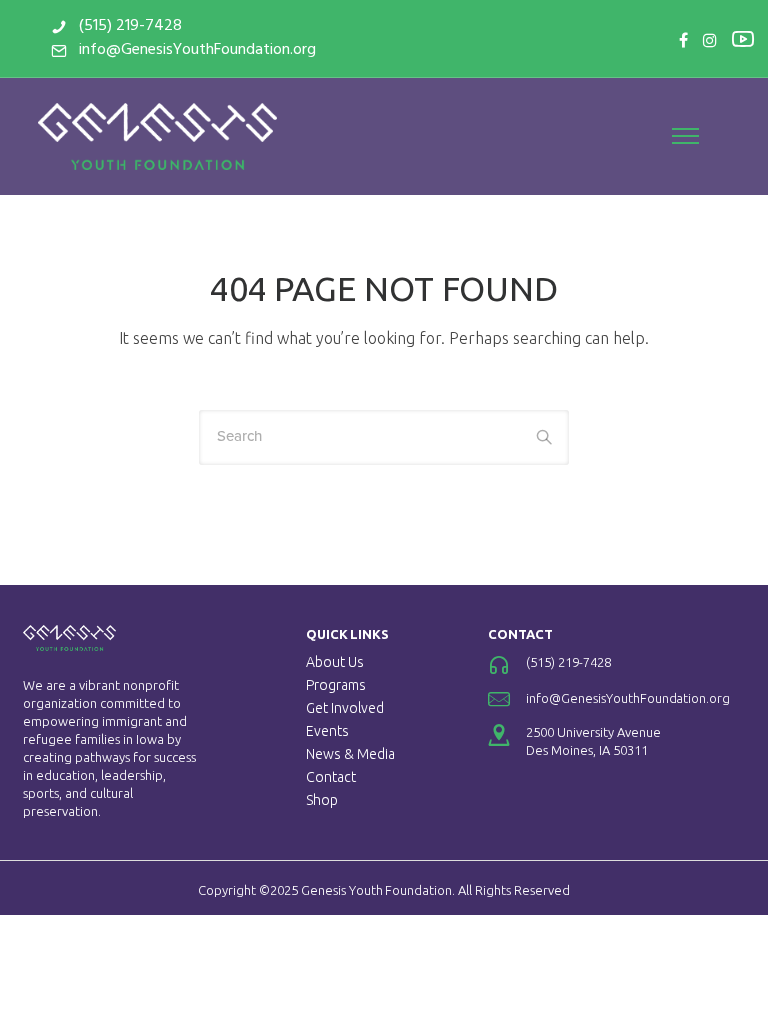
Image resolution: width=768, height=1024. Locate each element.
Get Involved (345, 708)
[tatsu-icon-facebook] (683, 40)
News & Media (350, 754)
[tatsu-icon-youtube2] (743, 38)
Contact (331, 777)
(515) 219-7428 (130, 26)
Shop (322, 800)
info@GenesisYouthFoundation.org (197, 50)
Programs (336, 685)
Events (327, 731)
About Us (335, 662)
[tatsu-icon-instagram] (710, 40)
